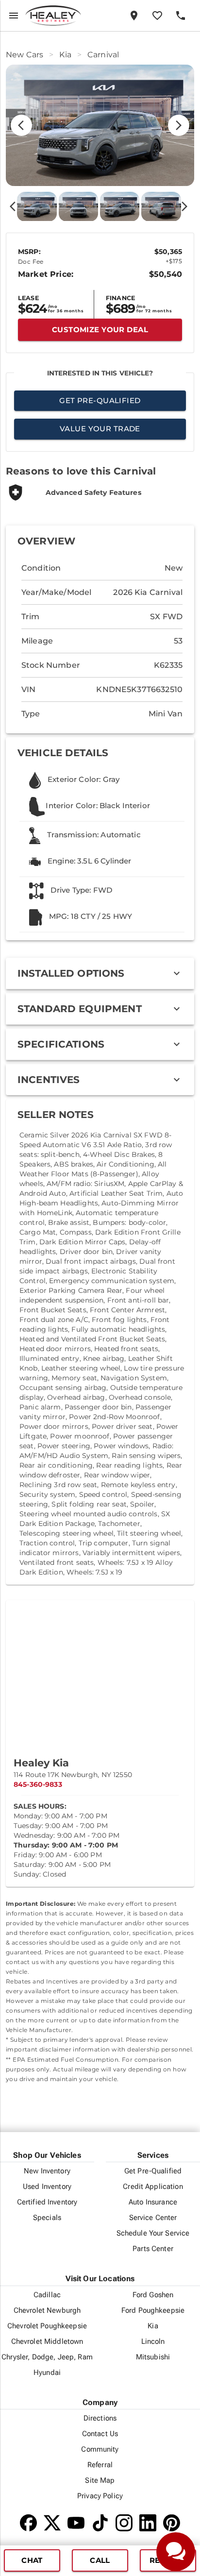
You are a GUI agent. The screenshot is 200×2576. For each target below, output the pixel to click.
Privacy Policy (100, 2496)
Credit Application (153, 2186)
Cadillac (47, 2295)
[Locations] (134, 16)
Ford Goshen (153, 2295)
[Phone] (181, 16)
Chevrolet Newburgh (47, 2310)
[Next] (183, 125)
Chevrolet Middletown (47, 2341)
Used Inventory (47, 2186)
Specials (47, 2218)
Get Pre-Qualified (153, 2171)
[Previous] (17, 125)
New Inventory (47, 2171)
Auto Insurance (153, 2202)
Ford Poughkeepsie (153, 2310)
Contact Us (100, 2434)
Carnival (103, 55)
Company (100, 2402)
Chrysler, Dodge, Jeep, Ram (47, 2357)
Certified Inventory (47, 2202)
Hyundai (47, 2373)
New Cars (25, 55)
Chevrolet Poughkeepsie (47, 2326)
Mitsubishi (153, 2357)
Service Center (153, 2218)
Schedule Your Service (153, 2233)
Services (153, 2155)
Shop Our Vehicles (47, 2155)
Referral (100, 2465)
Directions (100, 2418)
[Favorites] (157, 16)
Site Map (100, 2480)
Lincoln (153, 2341)
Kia (65, 55)
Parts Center (153, 2249)
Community (100, 2449)
